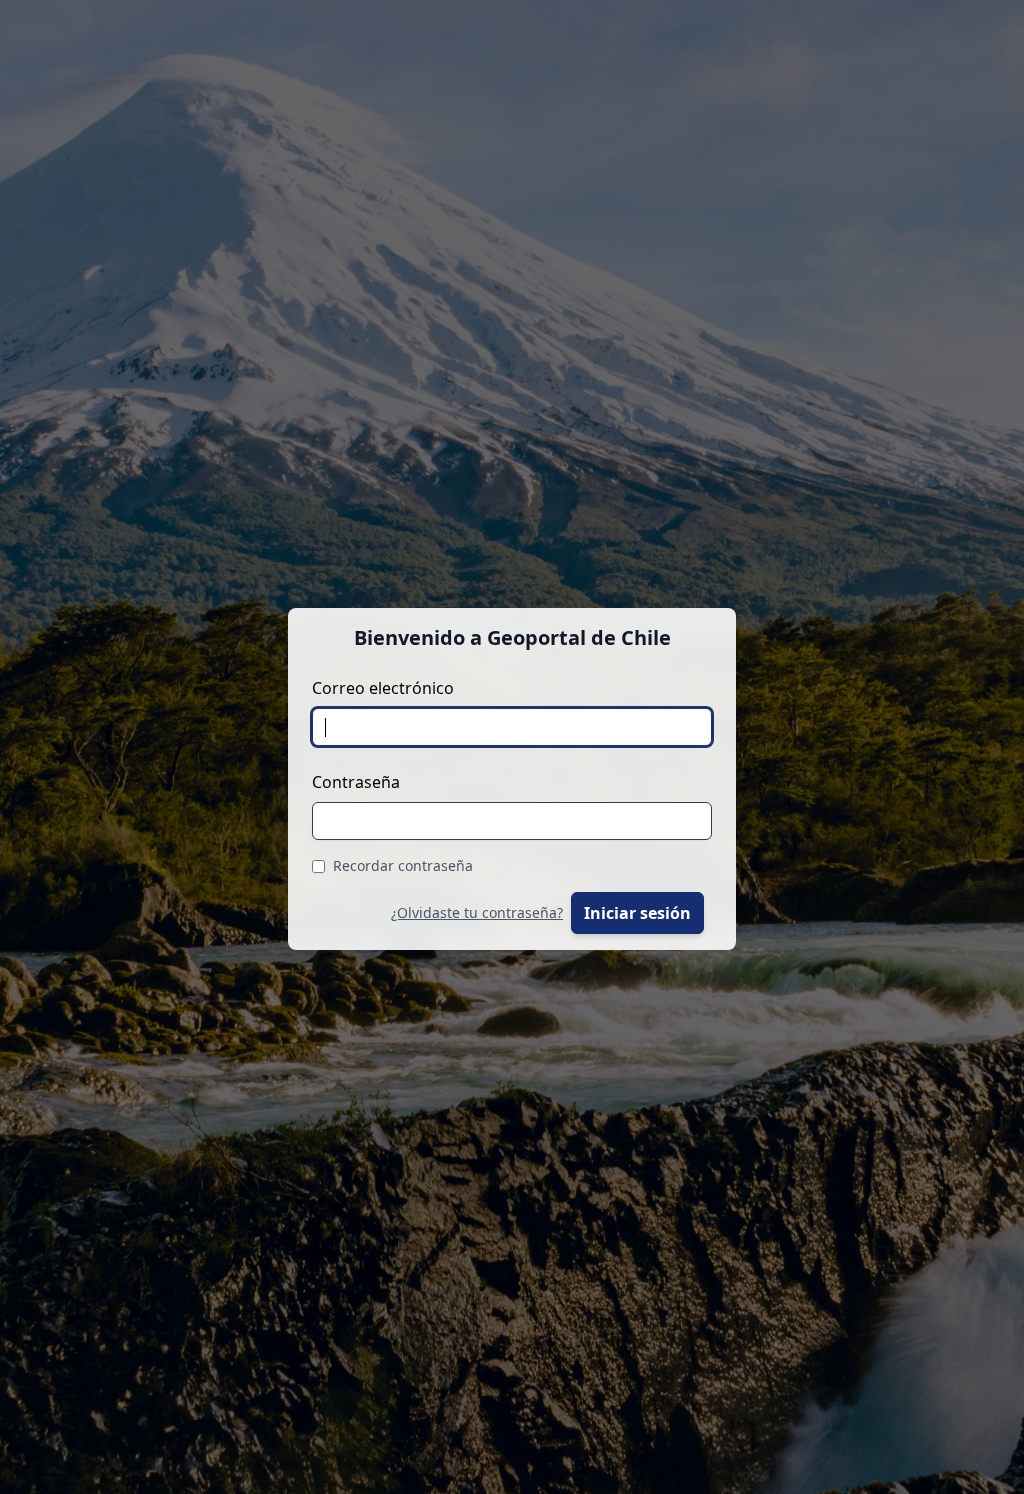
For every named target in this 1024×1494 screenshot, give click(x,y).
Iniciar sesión (637, 913)
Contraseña (356, 782)
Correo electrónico (383, 688)
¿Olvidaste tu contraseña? (477, 912)
